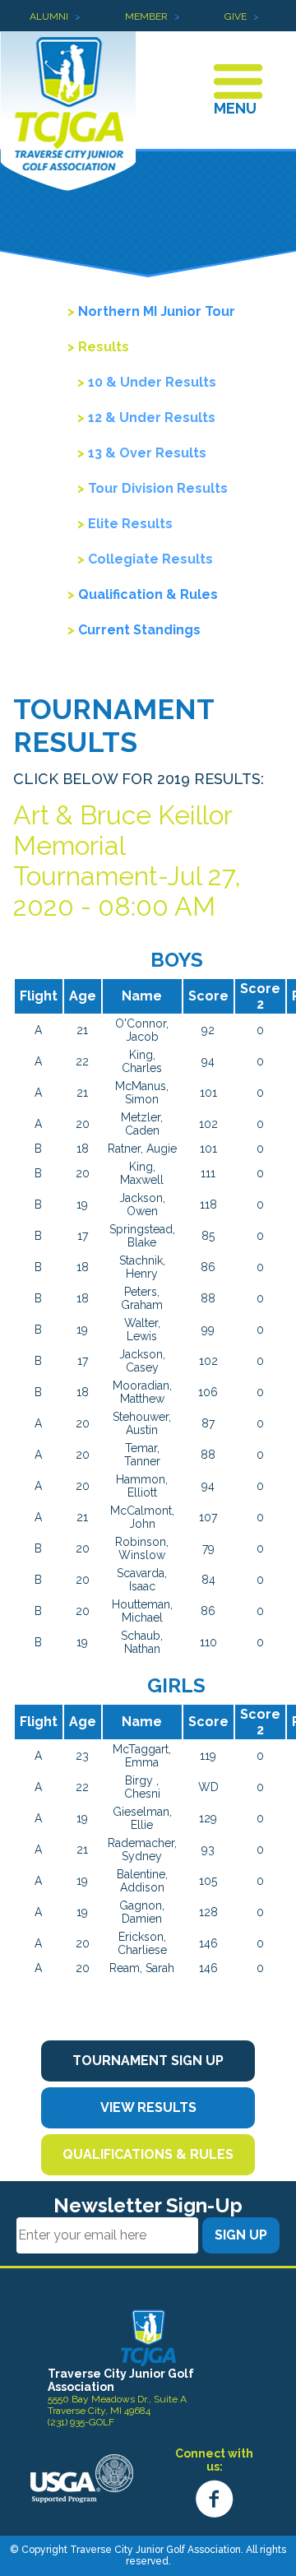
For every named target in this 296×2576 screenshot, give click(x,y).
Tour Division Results (158, 488)
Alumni (49, 16)
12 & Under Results (152, 418)
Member (146, 16)
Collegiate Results (150, 559)
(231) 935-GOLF (81, 2422)
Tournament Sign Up (148, 2061)
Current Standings (139, 630)
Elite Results (130, 524)
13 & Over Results (147, 453)
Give (236, 16)
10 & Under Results (152, 382)
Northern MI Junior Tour (157, 311)
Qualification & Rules (148, 594)
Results (104, 347)
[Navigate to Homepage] (148, 2337)
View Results (148, 2107)
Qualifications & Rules (148, 2154)
